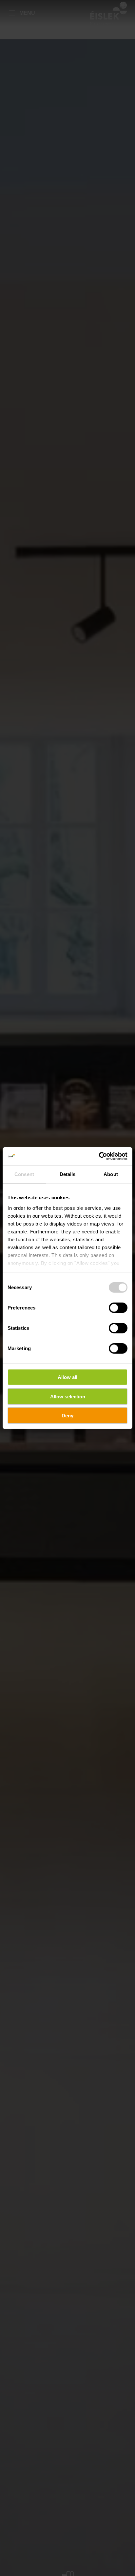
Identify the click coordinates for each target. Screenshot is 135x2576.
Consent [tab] (24, 1174)
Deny (67, 1416)
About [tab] (111, 1174)
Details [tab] (68, 1174)
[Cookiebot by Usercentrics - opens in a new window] (99, 1156)
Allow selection (68, 1396)
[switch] (118, 1308)
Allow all (67, 1377)
